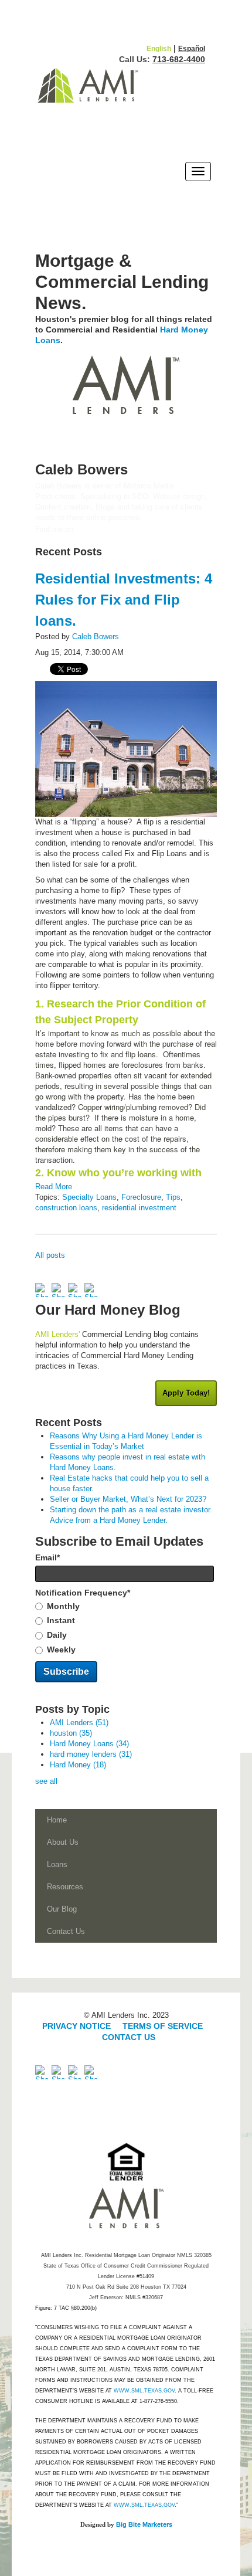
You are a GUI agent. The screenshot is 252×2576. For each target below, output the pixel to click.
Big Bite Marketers (144, 2524)
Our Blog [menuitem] (62, 1909)
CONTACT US (129, 2037)
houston (71, 1733)
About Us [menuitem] (63, 1842)
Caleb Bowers (96, 637)
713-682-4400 (179, 59)
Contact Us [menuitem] (66, 1931)
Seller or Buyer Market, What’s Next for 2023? (128, 1499)
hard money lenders (91, 1754)
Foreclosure (141, 1197)
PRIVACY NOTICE (78, 2026)
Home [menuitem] (57, 1820)
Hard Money (78, 1765)
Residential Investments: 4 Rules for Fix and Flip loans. (124, 600)
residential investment (139, 1208)
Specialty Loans (89, 1197)
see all (46, 1781)
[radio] (126, 1607)
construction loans (66, 1208)
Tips (173, 1197)
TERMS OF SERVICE (163, 2026)
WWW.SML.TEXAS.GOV (144, 2391)
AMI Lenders (79, 1723)
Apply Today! (186, 1393)
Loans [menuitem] (57, 1864)
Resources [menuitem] (65, 1887)
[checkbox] (126, 1628)
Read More (54, 1187)
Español (192, 49)
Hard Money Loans (89, 1744)
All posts (50, 1255)
